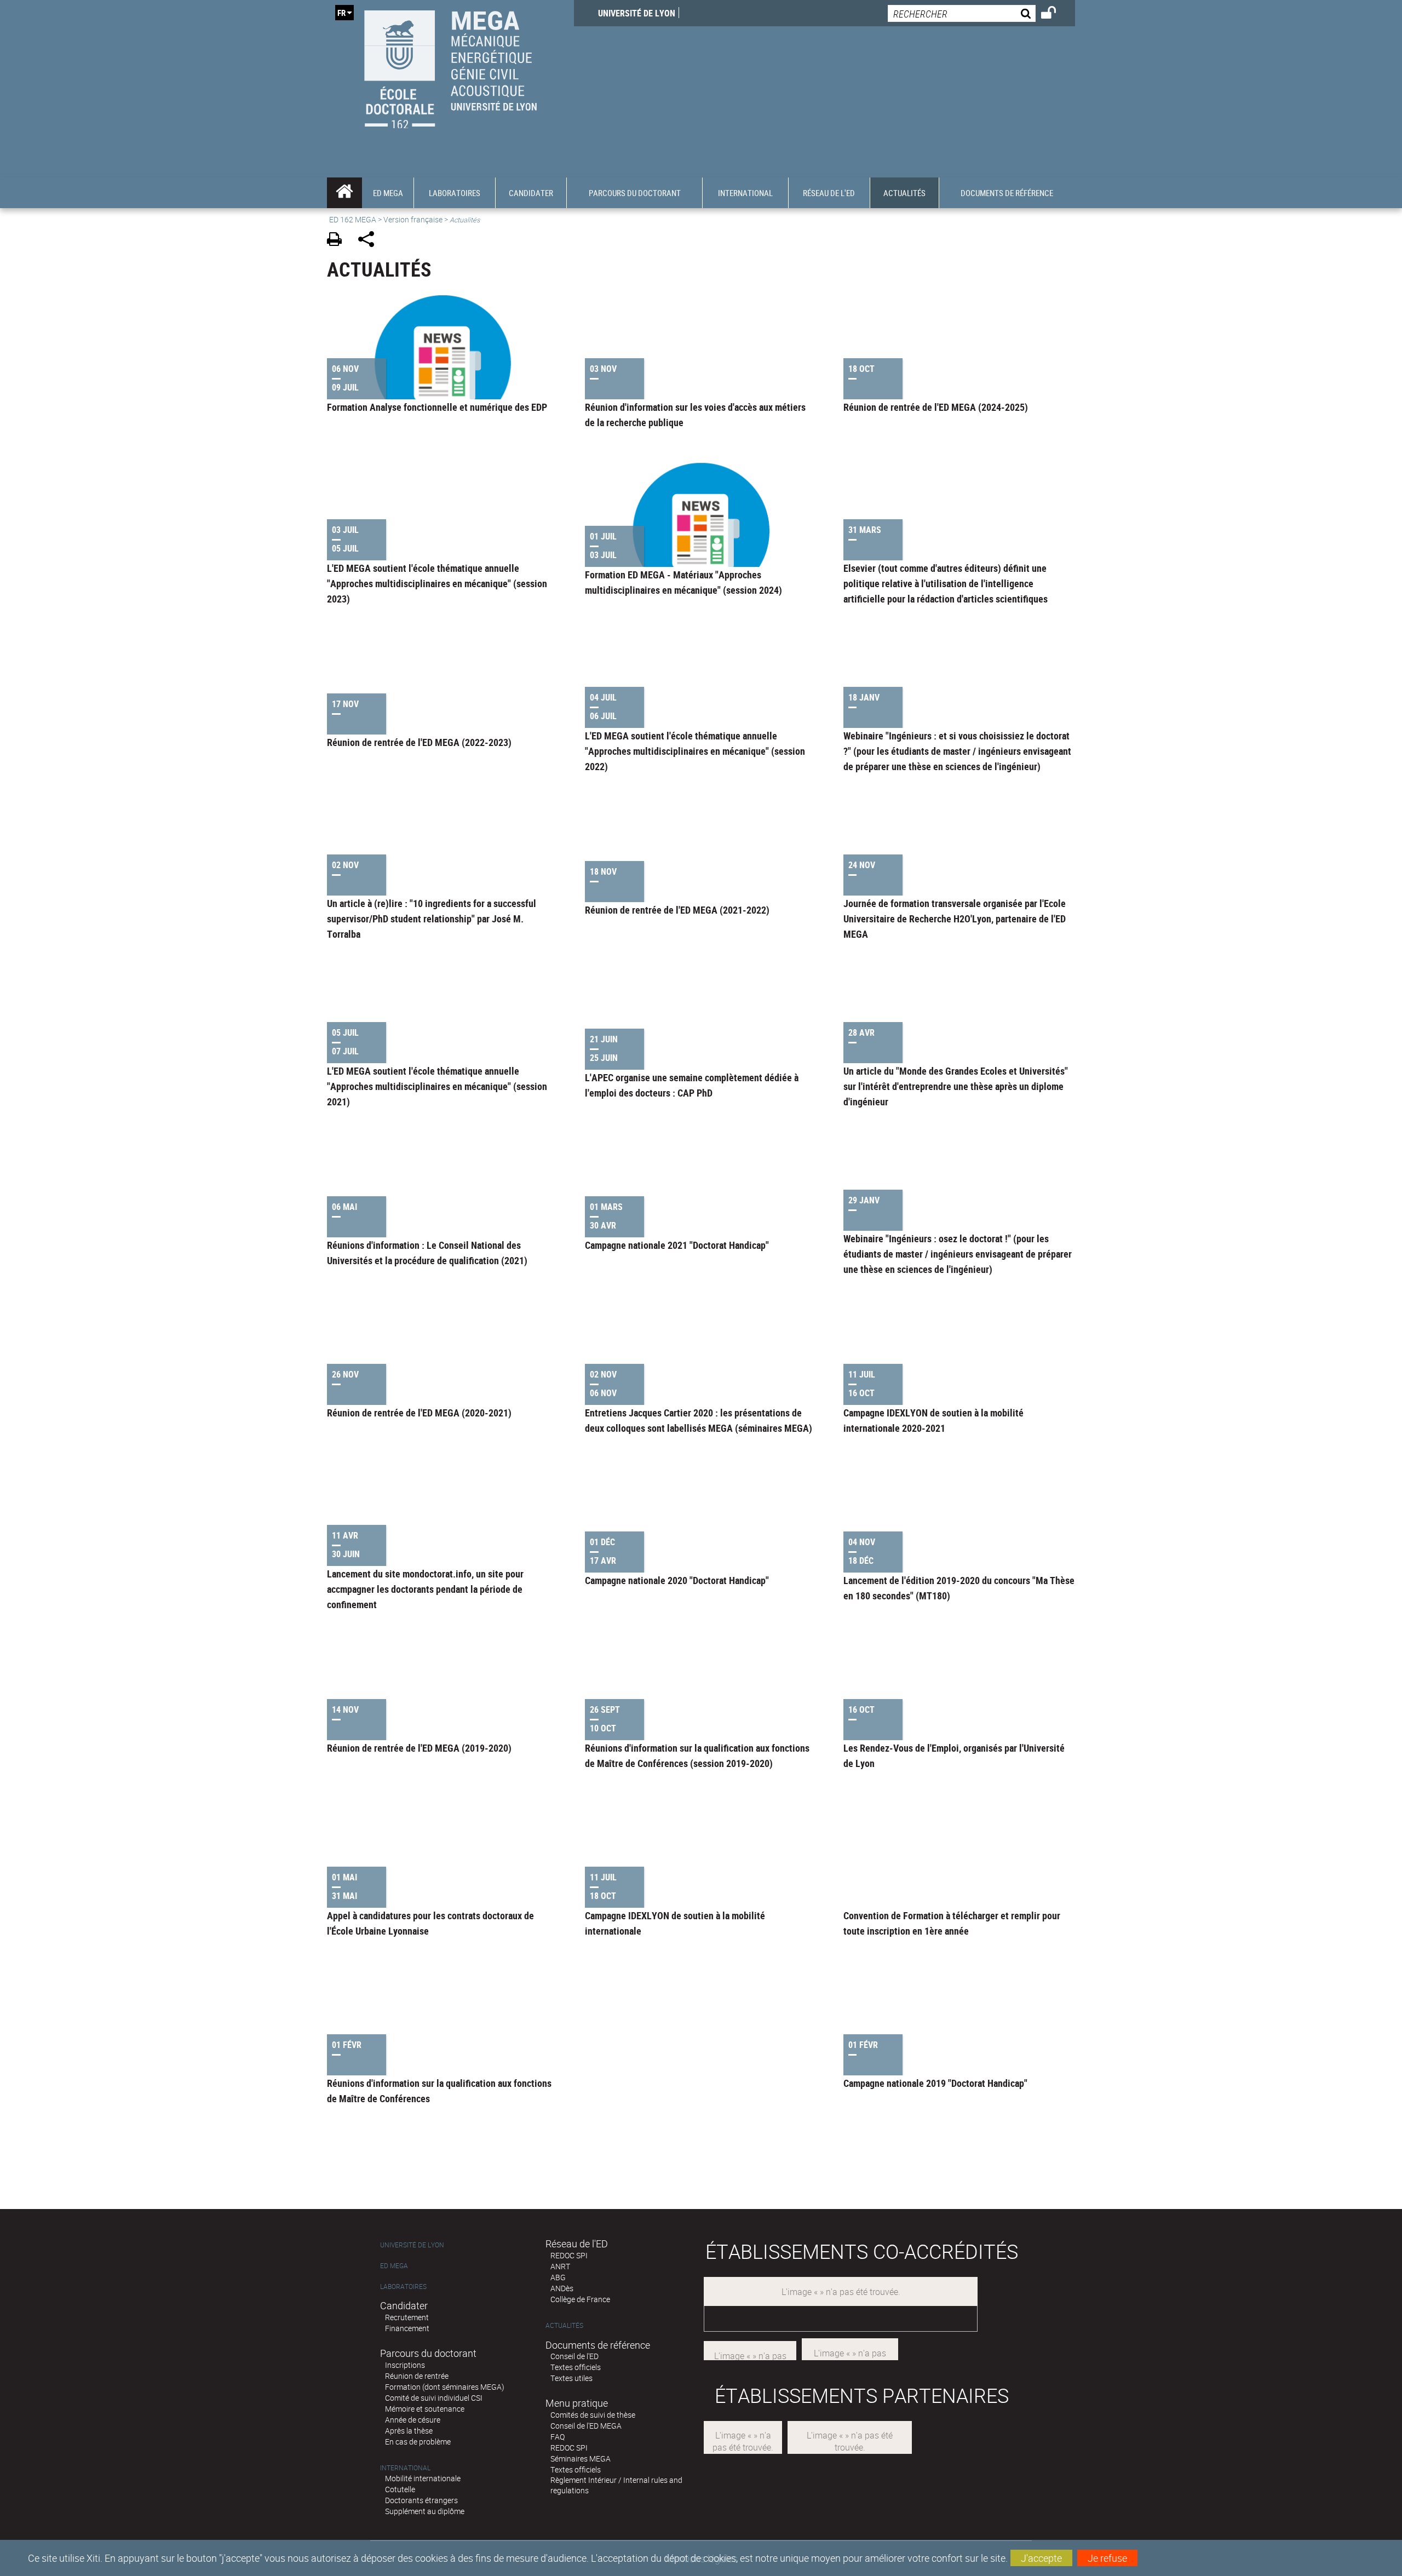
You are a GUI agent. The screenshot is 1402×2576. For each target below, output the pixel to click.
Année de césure (413, 2420)
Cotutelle (400, 2489)
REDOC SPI (569, 2255)
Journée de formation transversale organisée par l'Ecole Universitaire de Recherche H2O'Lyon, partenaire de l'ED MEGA (955, 919)
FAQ (558, 2437)
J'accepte (1041, 2558)
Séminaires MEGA (581, 2459)
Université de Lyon (637, 13)
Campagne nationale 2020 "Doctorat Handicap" (677, 1580)
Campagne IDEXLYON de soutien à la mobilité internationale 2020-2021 (933, 1420)
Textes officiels (576, 2367)
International (405, 2468)
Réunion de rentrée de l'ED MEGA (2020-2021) (419, 1413)
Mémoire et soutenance (425, 2409)
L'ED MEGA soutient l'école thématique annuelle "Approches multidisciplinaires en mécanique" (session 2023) (437, 583)
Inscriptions (405, 2365)
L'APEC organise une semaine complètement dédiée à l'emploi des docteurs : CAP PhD (692, 1085)
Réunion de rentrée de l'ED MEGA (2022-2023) (419, 742)
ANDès (562, 2288)
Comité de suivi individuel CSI (434, 2398)
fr (341, 13)
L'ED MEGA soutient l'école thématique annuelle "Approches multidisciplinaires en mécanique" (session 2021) (437, 1086)
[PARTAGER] (370, 241)
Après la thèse (409, 2431)
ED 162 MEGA (353, 219)
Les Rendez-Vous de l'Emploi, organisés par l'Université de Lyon (954, 1755)
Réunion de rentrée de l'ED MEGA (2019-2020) (419, 1748)
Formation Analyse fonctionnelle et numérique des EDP (437, 407)
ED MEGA (394, 2266)
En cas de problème (418, 2442)
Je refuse (1107, 2558)
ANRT (560, 2266)
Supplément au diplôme (425, 2511)
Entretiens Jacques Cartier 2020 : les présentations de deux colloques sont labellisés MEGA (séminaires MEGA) (699, 1420)
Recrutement (407, 2317)
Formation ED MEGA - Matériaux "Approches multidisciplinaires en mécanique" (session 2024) (683, 582)
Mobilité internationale (423, 2478)
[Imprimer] (338, 241)
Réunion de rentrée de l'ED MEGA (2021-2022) (677, 910)
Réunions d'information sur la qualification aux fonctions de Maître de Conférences (439, 2091)
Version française (413, 219)
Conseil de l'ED (574, 2356)
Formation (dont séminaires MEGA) (445, 2387)
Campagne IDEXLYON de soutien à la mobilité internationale (675, 1923)
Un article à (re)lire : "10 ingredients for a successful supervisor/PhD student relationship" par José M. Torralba (432, 919)
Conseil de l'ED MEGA (586, 2426)
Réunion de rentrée (417, 2376)
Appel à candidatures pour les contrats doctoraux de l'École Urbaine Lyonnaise (430, 1923)
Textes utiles (571, 2378)
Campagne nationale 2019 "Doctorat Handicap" (935, 2083)
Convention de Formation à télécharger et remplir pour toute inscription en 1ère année (952, 1923)
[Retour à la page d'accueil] (450, 67)
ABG (558, 2277)
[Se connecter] (1056, 14)
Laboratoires (403, 2287)
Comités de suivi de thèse (593, 2415)
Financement (407, 2328)
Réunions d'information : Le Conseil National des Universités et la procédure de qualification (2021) (427, 1253)
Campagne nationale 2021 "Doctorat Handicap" (677, 1245)
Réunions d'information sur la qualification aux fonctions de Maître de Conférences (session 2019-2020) (697, 1755)
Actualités (564, 2325)
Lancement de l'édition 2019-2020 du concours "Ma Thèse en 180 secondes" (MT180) (959, 1588)
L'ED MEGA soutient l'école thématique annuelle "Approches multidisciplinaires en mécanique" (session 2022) (695, 751)
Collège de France (580, 2299)
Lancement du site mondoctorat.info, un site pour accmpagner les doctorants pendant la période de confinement (425, 1589)
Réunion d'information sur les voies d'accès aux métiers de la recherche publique (695, 415)
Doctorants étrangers (421, 2500)
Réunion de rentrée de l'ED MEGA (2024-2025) (936, 407)
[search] (962, 13)
